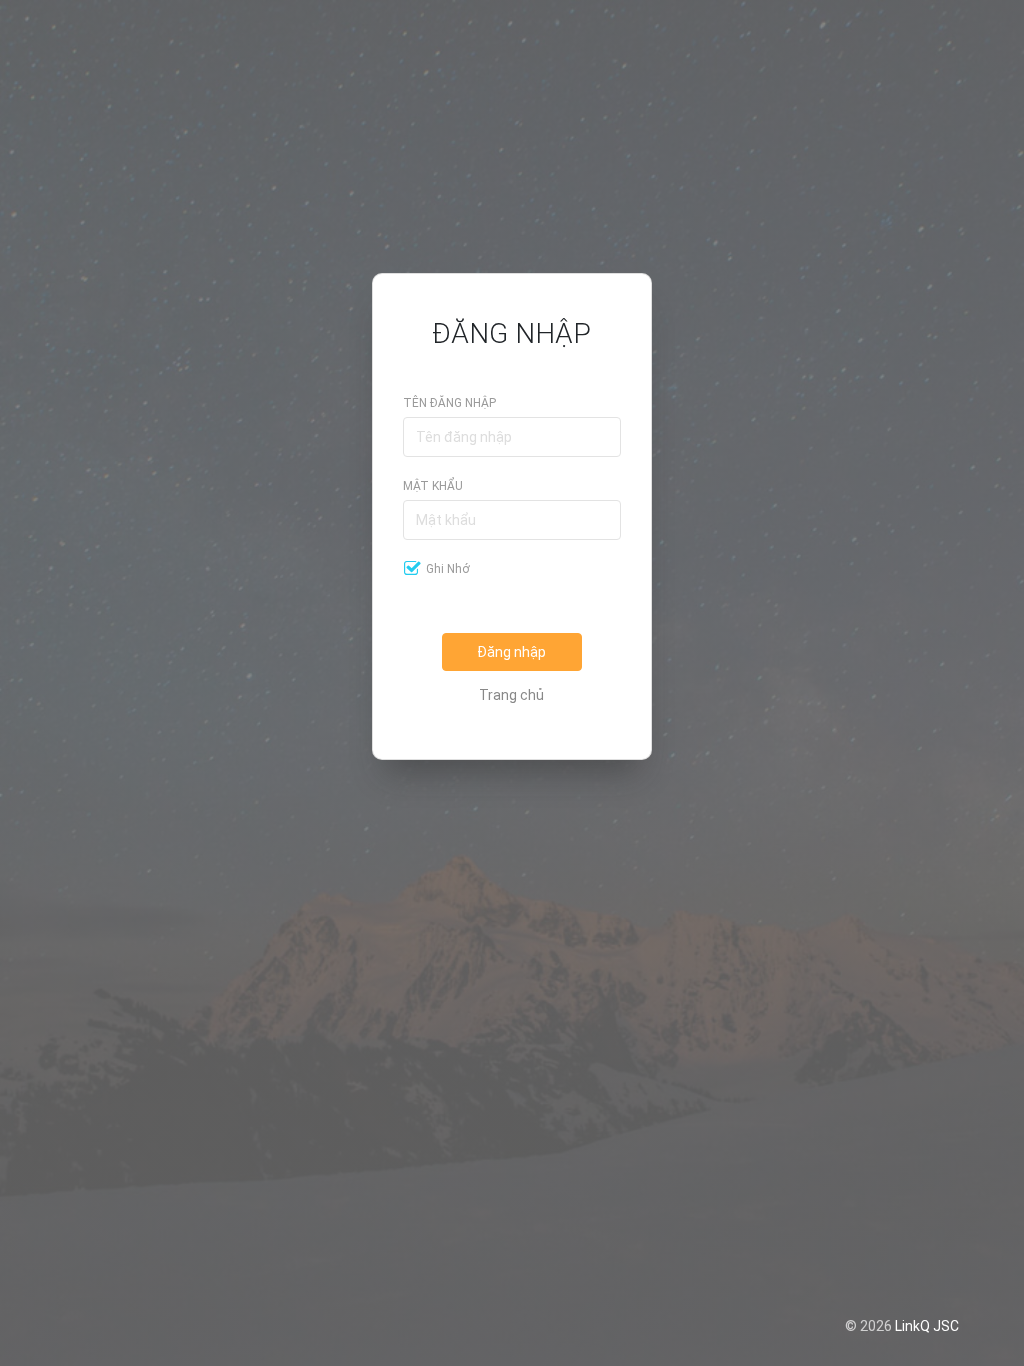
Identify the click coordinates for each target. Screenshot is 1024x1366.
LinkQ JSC (927, 1326)
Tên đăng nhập (449, 403)
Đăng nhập (511, 652)
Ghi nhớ (448, 569)
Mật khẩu (433, 486)
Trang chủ (511, 695)
